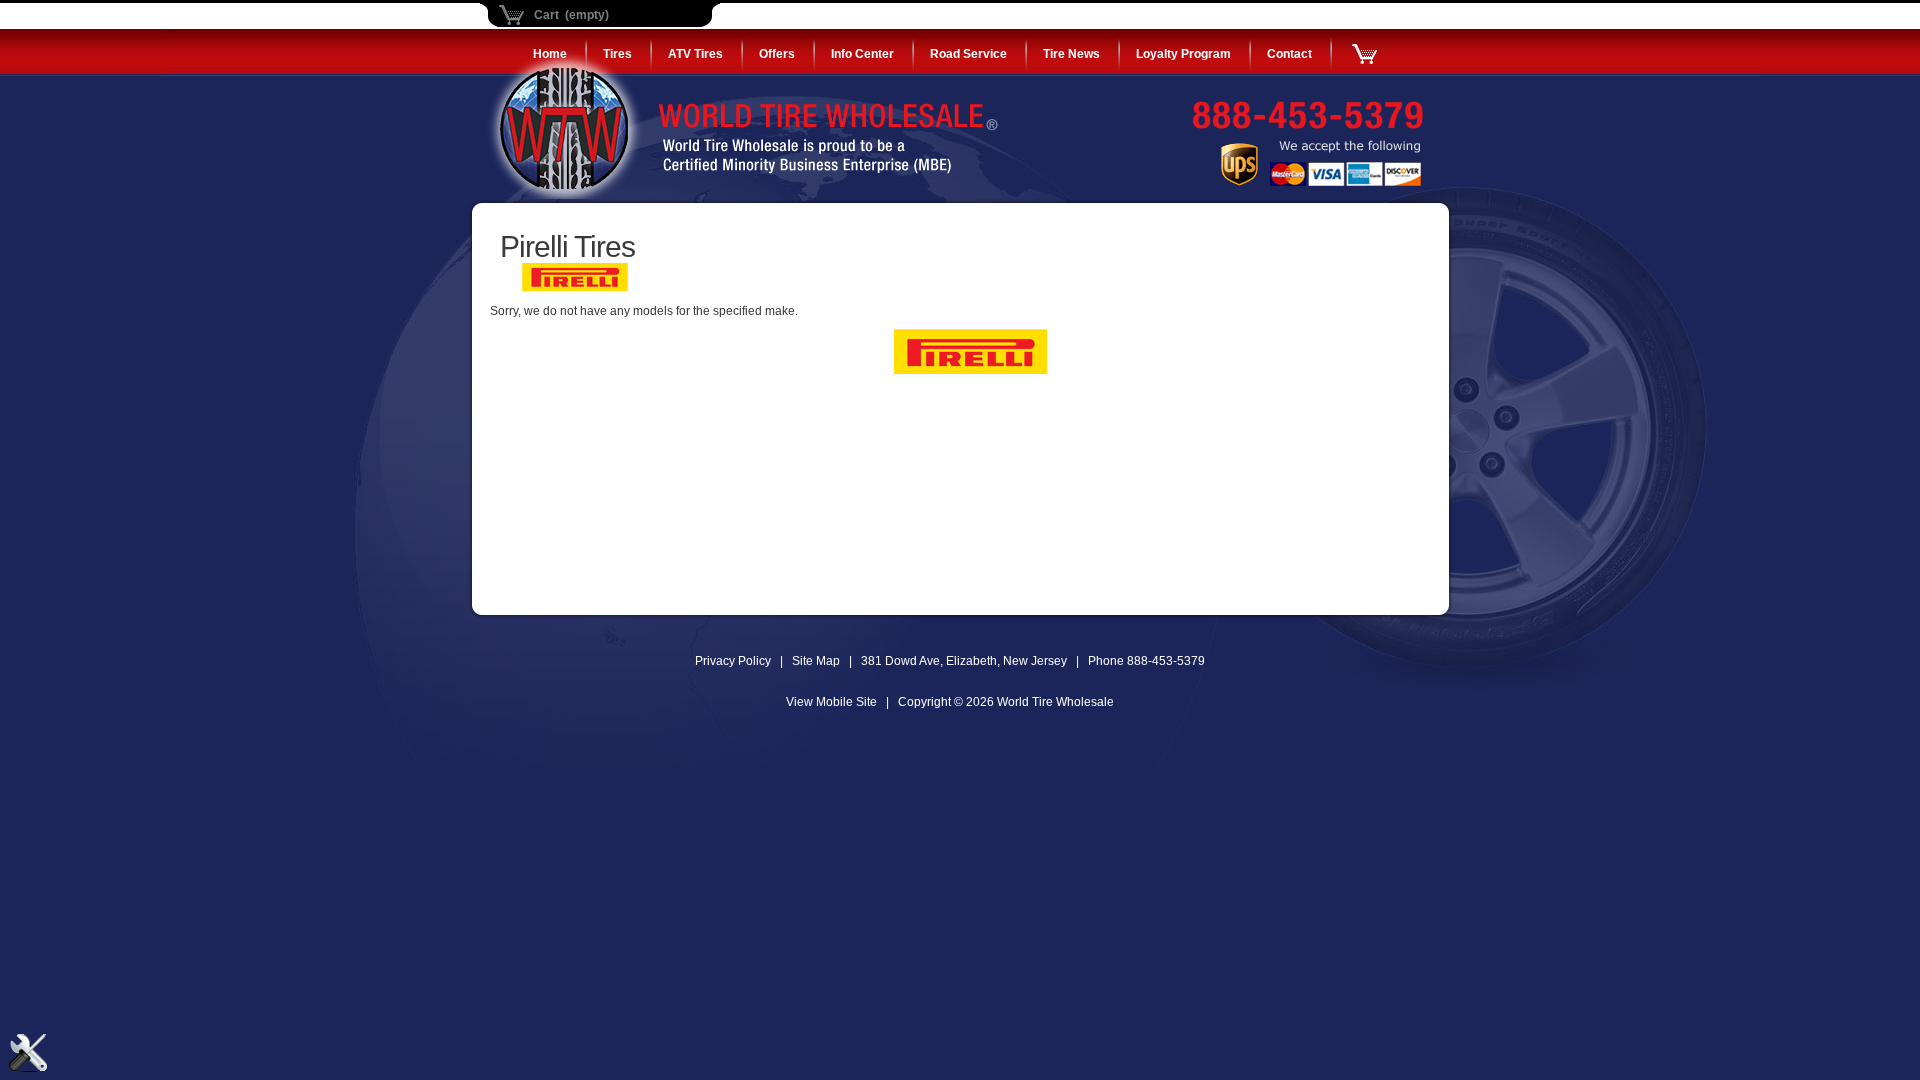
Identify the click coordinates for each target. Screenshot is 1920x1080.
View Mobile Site (831, 702)
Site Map (816, 661)
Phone (1146, 661)
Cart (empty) (571, 15)
